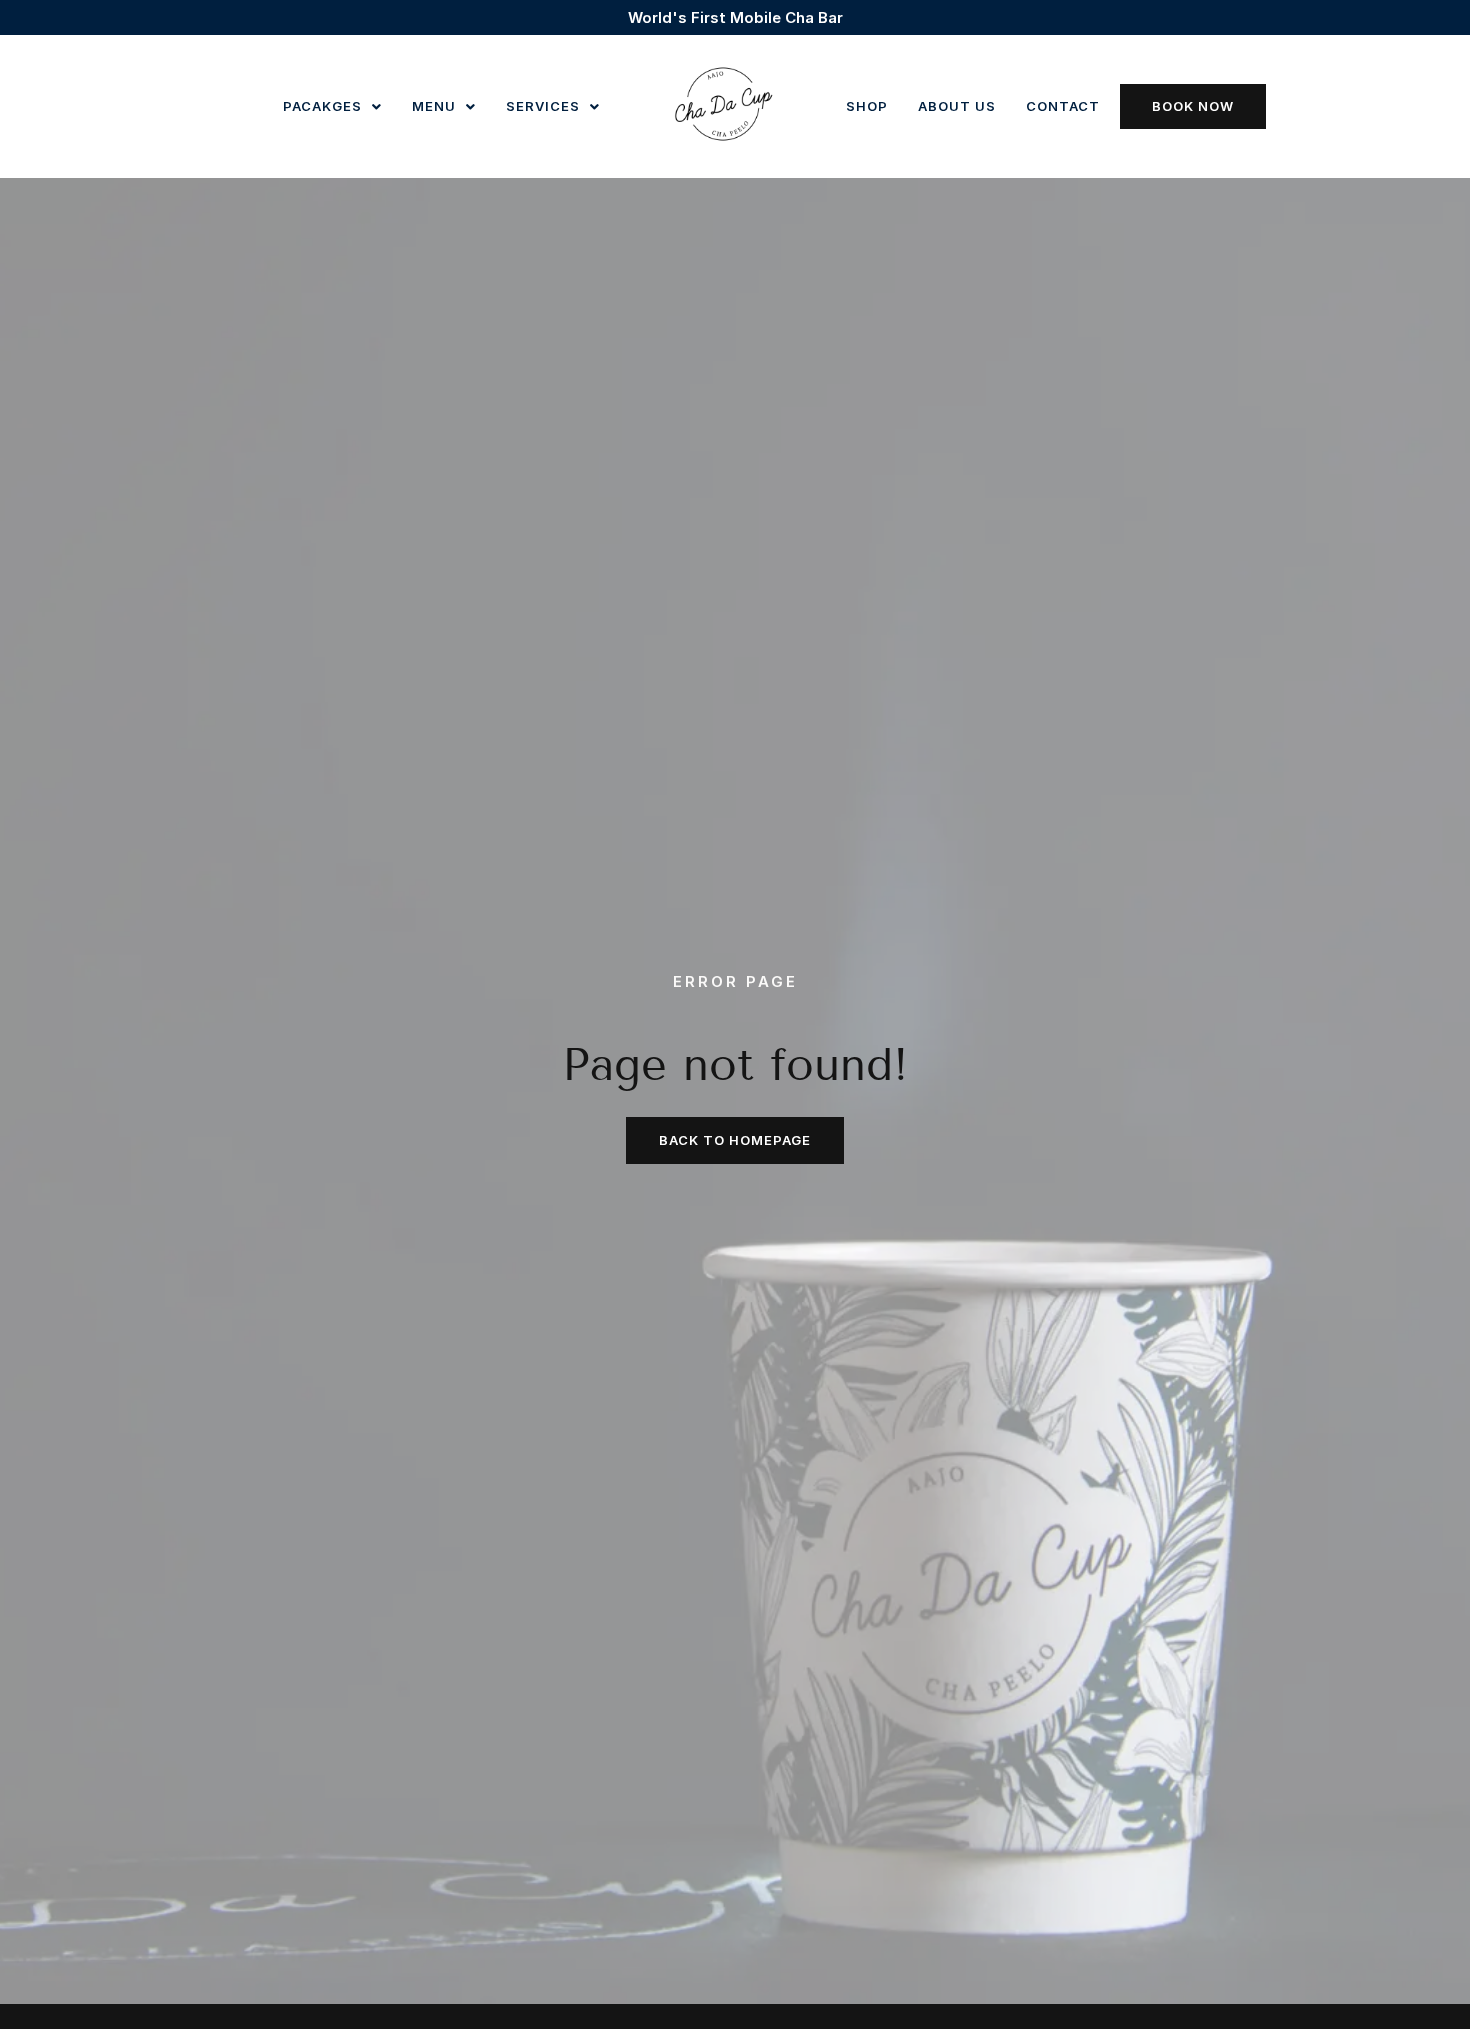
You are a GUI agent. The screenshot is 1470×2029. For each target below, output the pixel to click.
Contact (1063, 106)
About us (957, 106)
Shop (867, 106)
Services (543, 106)
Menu (434, 106)
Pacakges (322, 106)
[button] (332, 106)
